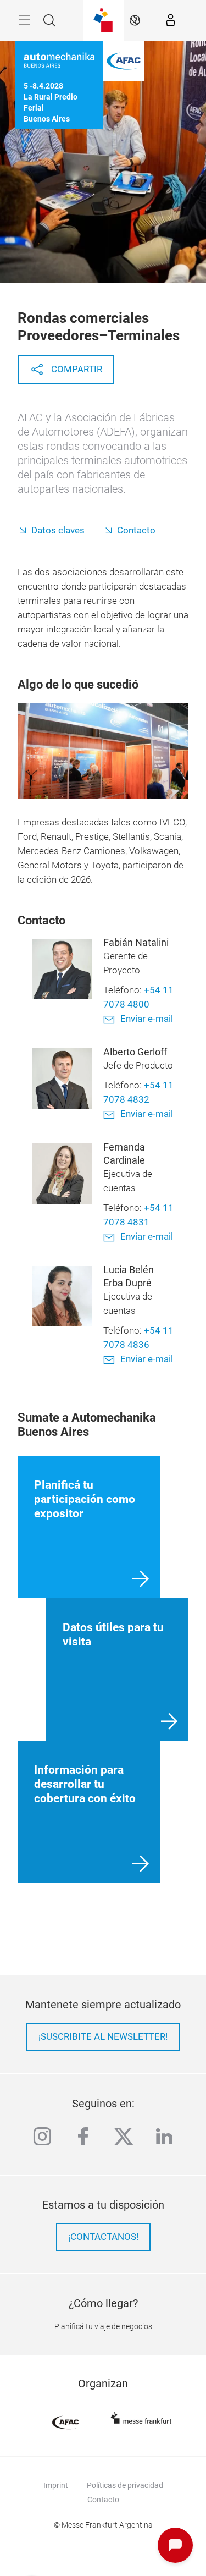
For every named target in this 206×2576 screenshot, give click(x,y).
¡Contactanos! (103, 2237)
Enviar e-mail (147, 1019)
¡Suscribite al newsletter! (103, 2037)
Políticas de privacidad (125, 2485)
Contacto (136, 530)
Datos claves (58, 530)
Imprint (56, 2485)
